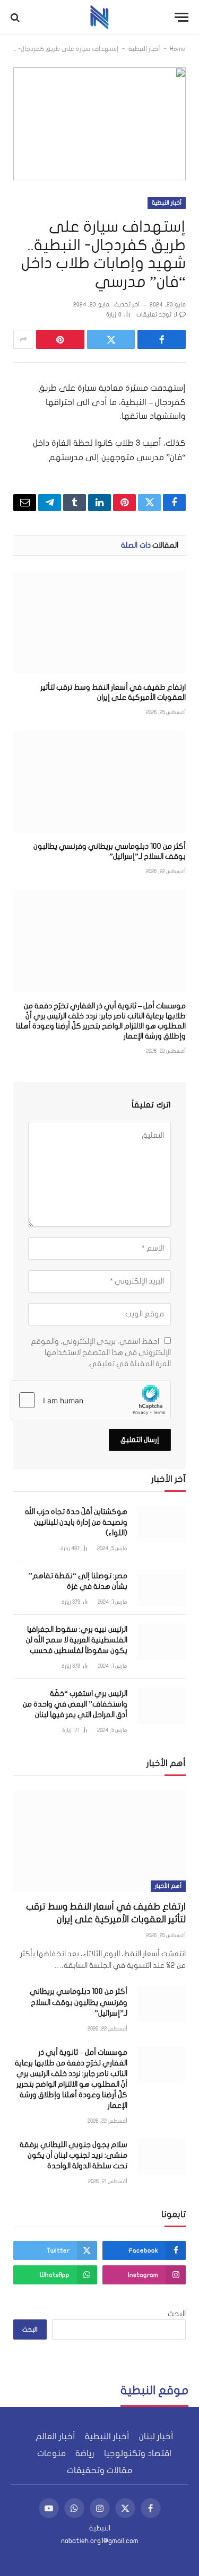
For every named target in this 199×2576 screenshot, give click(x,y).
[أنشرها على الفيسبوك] (162, 339)
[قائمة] (181, 17)
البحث (177, 2314)
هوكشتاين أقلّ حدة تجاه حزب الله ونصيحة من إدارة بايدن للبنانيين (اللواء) (76, 1522)
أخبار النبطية (144, 49)
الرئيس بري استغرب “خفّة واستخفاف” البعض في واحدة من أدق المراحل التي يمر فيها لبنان (75, 1704)
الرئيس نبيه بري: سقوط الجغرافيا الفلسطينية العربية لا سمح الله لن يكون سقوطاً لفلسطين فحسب (77, 1640)
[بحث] (16, 17)
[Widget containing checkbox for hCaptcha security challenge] (91, 1400)
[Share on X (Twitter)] (111, 339)
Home (178, 49)
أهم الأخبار (168, 1886)
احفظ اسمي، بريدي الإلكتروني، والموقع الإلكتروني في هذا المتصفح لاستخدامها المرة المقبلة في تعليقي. (101, 1353)
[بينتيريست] (60, 339)
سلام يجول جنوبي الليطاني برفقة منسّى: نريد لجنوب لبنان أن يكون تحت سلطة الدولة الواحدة (73, 2155)
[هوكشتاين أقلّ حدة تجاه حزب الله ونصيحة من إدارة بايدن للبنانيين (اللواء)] (161, 1524)
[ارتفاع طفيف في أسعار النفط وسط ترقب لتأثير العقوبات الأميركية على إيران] (99, 622)
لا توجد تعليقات (157, 315)
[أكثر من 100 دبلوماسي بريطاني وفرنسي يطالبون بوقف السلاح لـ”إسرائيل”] (99, 782)
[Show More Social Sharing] (23, 339)
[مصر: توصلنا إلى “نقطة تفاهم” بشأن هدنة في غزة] (161, 1588)
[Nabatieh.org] (99, 17)
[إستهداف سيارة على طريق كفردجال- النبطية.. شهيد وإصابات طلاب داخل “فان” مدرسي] (99, 124)
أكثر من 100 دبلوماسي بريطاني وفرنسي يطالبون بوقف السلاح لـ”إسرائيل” (79, 2002)
